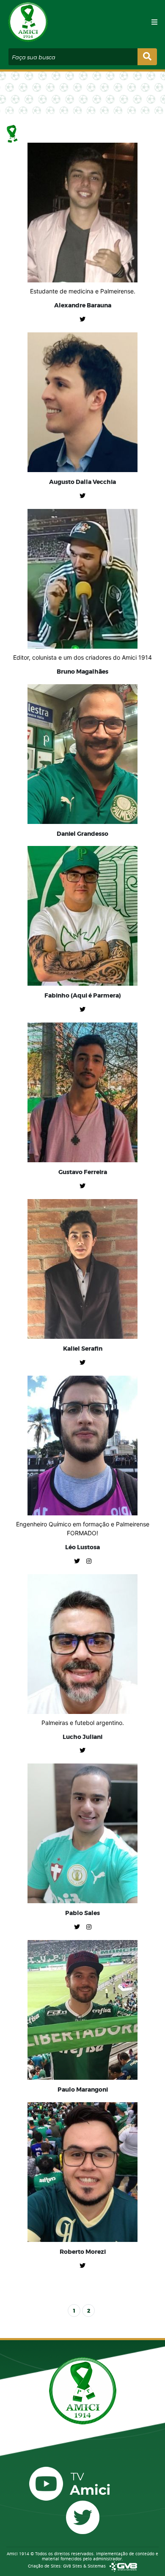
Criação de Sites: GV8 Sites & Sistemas (67, 2566)
